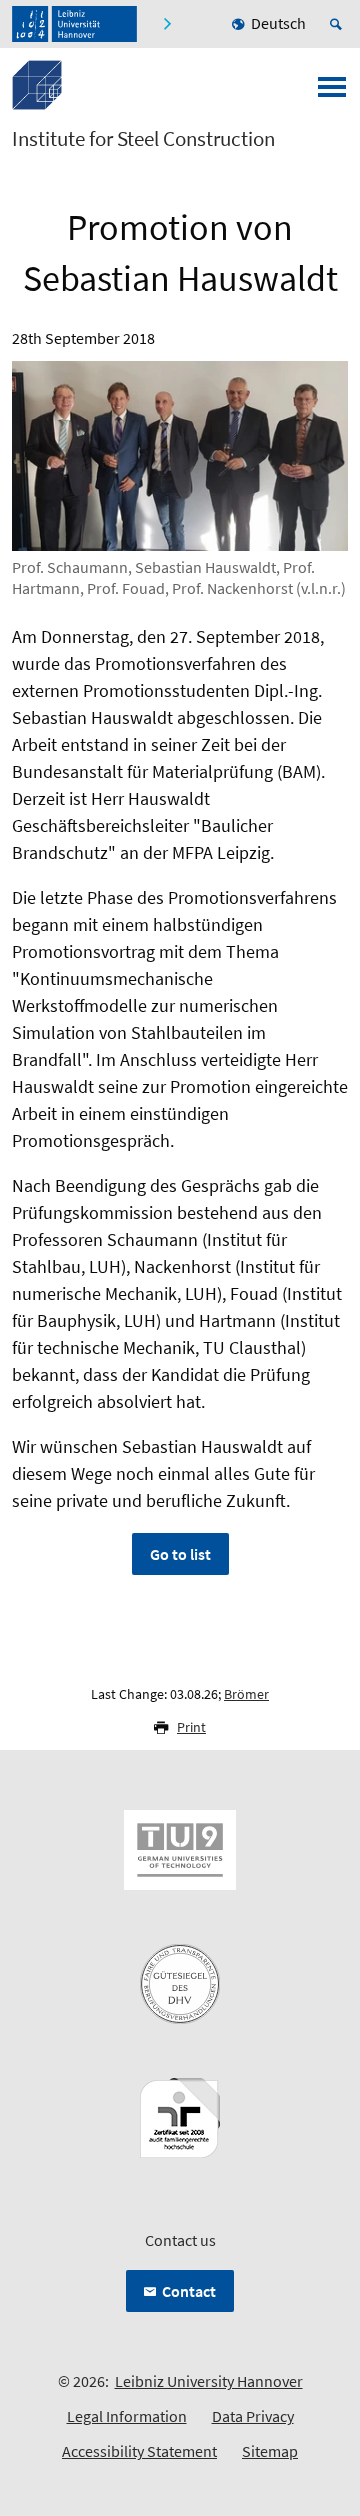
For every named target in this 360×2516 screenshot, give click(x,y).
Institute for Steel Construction (143, 139)
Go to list (180, 1554)
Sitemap (270, 2451)
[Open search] (339, 24)
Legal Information (127, 2416)
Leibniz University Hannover (209, 2381)
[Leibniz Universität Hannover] (74, 24)
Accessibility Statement (139, 2451)
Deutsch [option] (278, 23)
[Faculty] (166, 24)
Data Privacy (253, 2416)
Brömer (246, 1694)
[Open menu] (332, 93)
